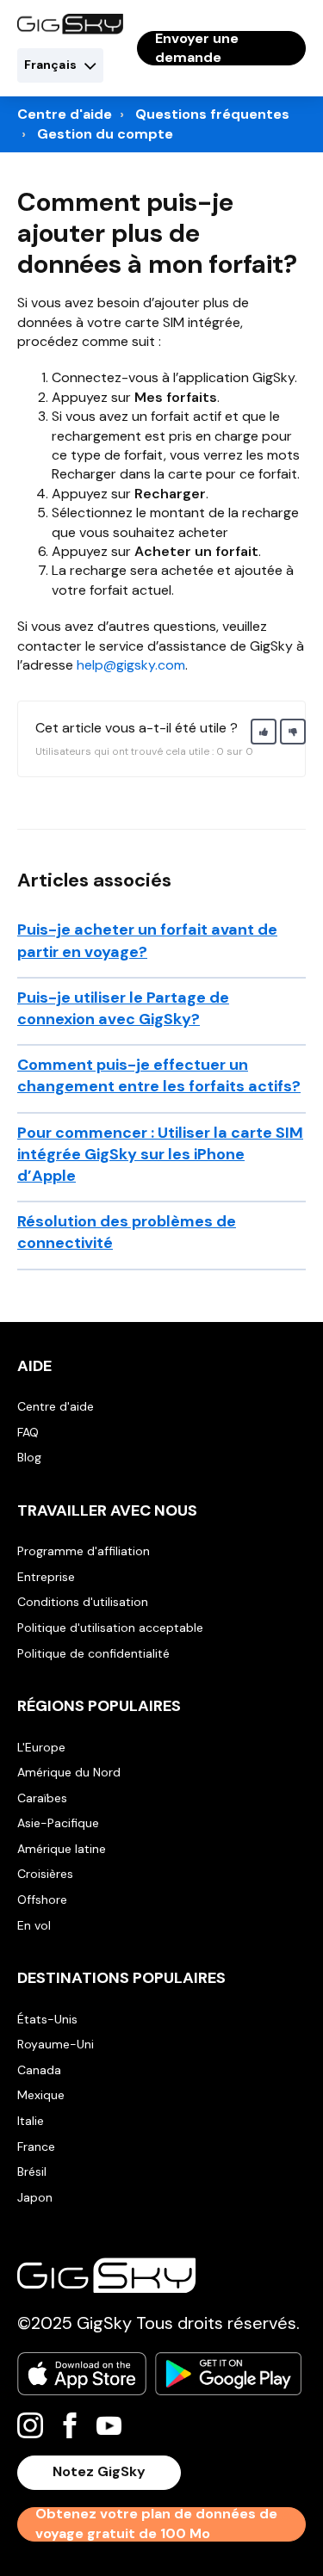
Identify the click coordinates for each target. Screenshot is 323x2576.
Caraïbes (42, 1798)
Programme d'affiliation (84, 1551)
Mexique (41, 2095)
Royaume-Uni (56, 2044)
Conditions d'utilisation (83, 1602)
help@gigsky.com (131, 665)
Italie (31, 2121)
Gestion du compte (105, 134)
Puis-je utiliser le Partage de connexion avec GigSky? (123, 1008)
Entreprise (46, 1577)
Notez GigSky (99, 2471)
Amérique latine (62, 1849)
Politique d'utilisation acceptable (110, 1628)
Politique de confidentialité (93, 1653)
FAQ (28, 1432)
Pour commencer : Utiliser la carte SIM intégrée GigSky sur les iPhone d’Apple (160, 1154)
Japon (35, 2197)
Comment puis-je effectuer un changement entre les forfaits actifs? (159, 1075)
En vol (34, 1925)
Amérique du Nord (69, 1772)
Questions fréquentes (212, 114)
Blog (29, 1457)
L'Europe (41, 1747)
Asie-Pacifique (58, 1823)
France (36, 2147)
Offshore (42, 1900)
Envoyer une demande (197, 48)
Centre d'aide (65, 114)
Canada (39, 2070)
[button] (264, 732)
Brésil (32, 2171)
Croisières (45, 1874)
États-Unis (47, 2019)
